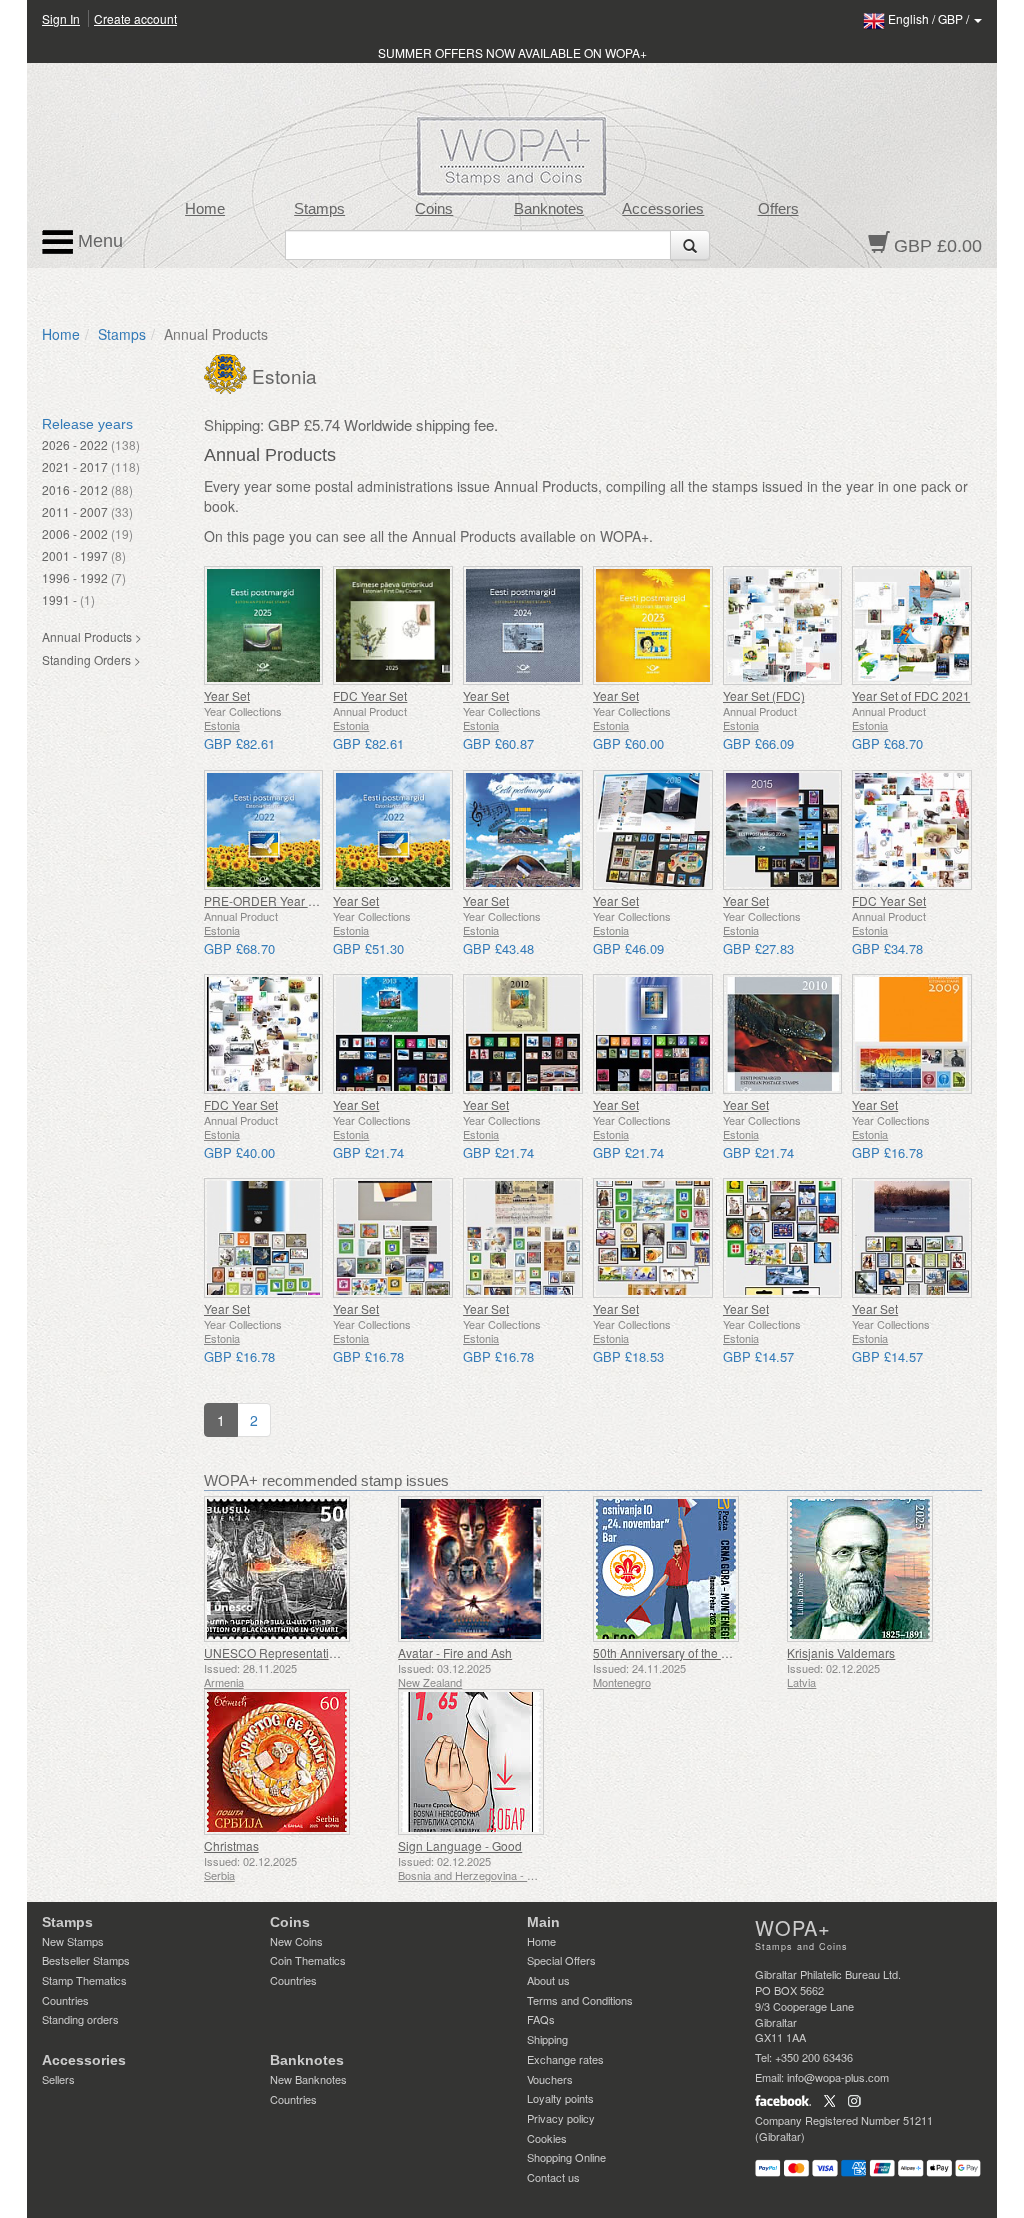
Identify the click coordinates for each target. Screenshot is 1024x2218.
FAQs (541, 2019)
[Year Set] (264, 626)
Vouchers (550, 2079)
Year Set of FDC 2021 (911, 695)
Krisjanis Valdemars (841, 1652)
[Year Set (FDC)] (783, 626)
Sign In (61, 18)
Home (205, 209)
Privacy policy (561, 2118)
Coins (434, 209)
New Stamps (73, 1941)
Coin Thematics (308, 1960)
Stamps (319, 209)
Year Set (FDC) (764, 695)
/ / (930, 18)
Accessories (663, 209)
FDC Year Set (370, 695)
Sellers (58, 2079)
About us (548, 1980)
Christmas (231, 1845)
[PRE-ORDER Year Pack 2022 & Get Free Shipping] (264, 830)
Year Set (227, 695)
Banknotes (549, 209)
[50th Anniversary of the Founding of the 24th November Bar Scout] (685, 1569)
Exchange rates (565, 2059)
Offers (778, 209)
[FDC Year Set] (393, 626)
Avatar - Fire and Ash (455, 1652)
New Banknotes (308, 2079)
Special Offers (561, 1960)
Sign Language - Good (460, 1845)
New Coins (296, 1941)
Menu (98, 241)
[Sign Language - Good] (490, 1762)
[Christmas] (296, 1762)
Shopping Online (566, 2157)
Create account (135, 18)
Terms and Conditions (580, 2000)
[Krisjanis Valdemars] (879, 1569)
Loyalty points (560, 2098)
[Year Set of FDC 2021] (912, 626)
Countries (65, 2000)
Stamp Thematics (84, 1980)
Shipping (547, 2039)
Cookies (547, 2138)
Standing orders (80, 2019)
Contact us (553, 2177)
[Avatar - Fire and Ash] (490, 1569)
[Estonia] (228, 372)
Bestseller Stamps (86, 1960)
